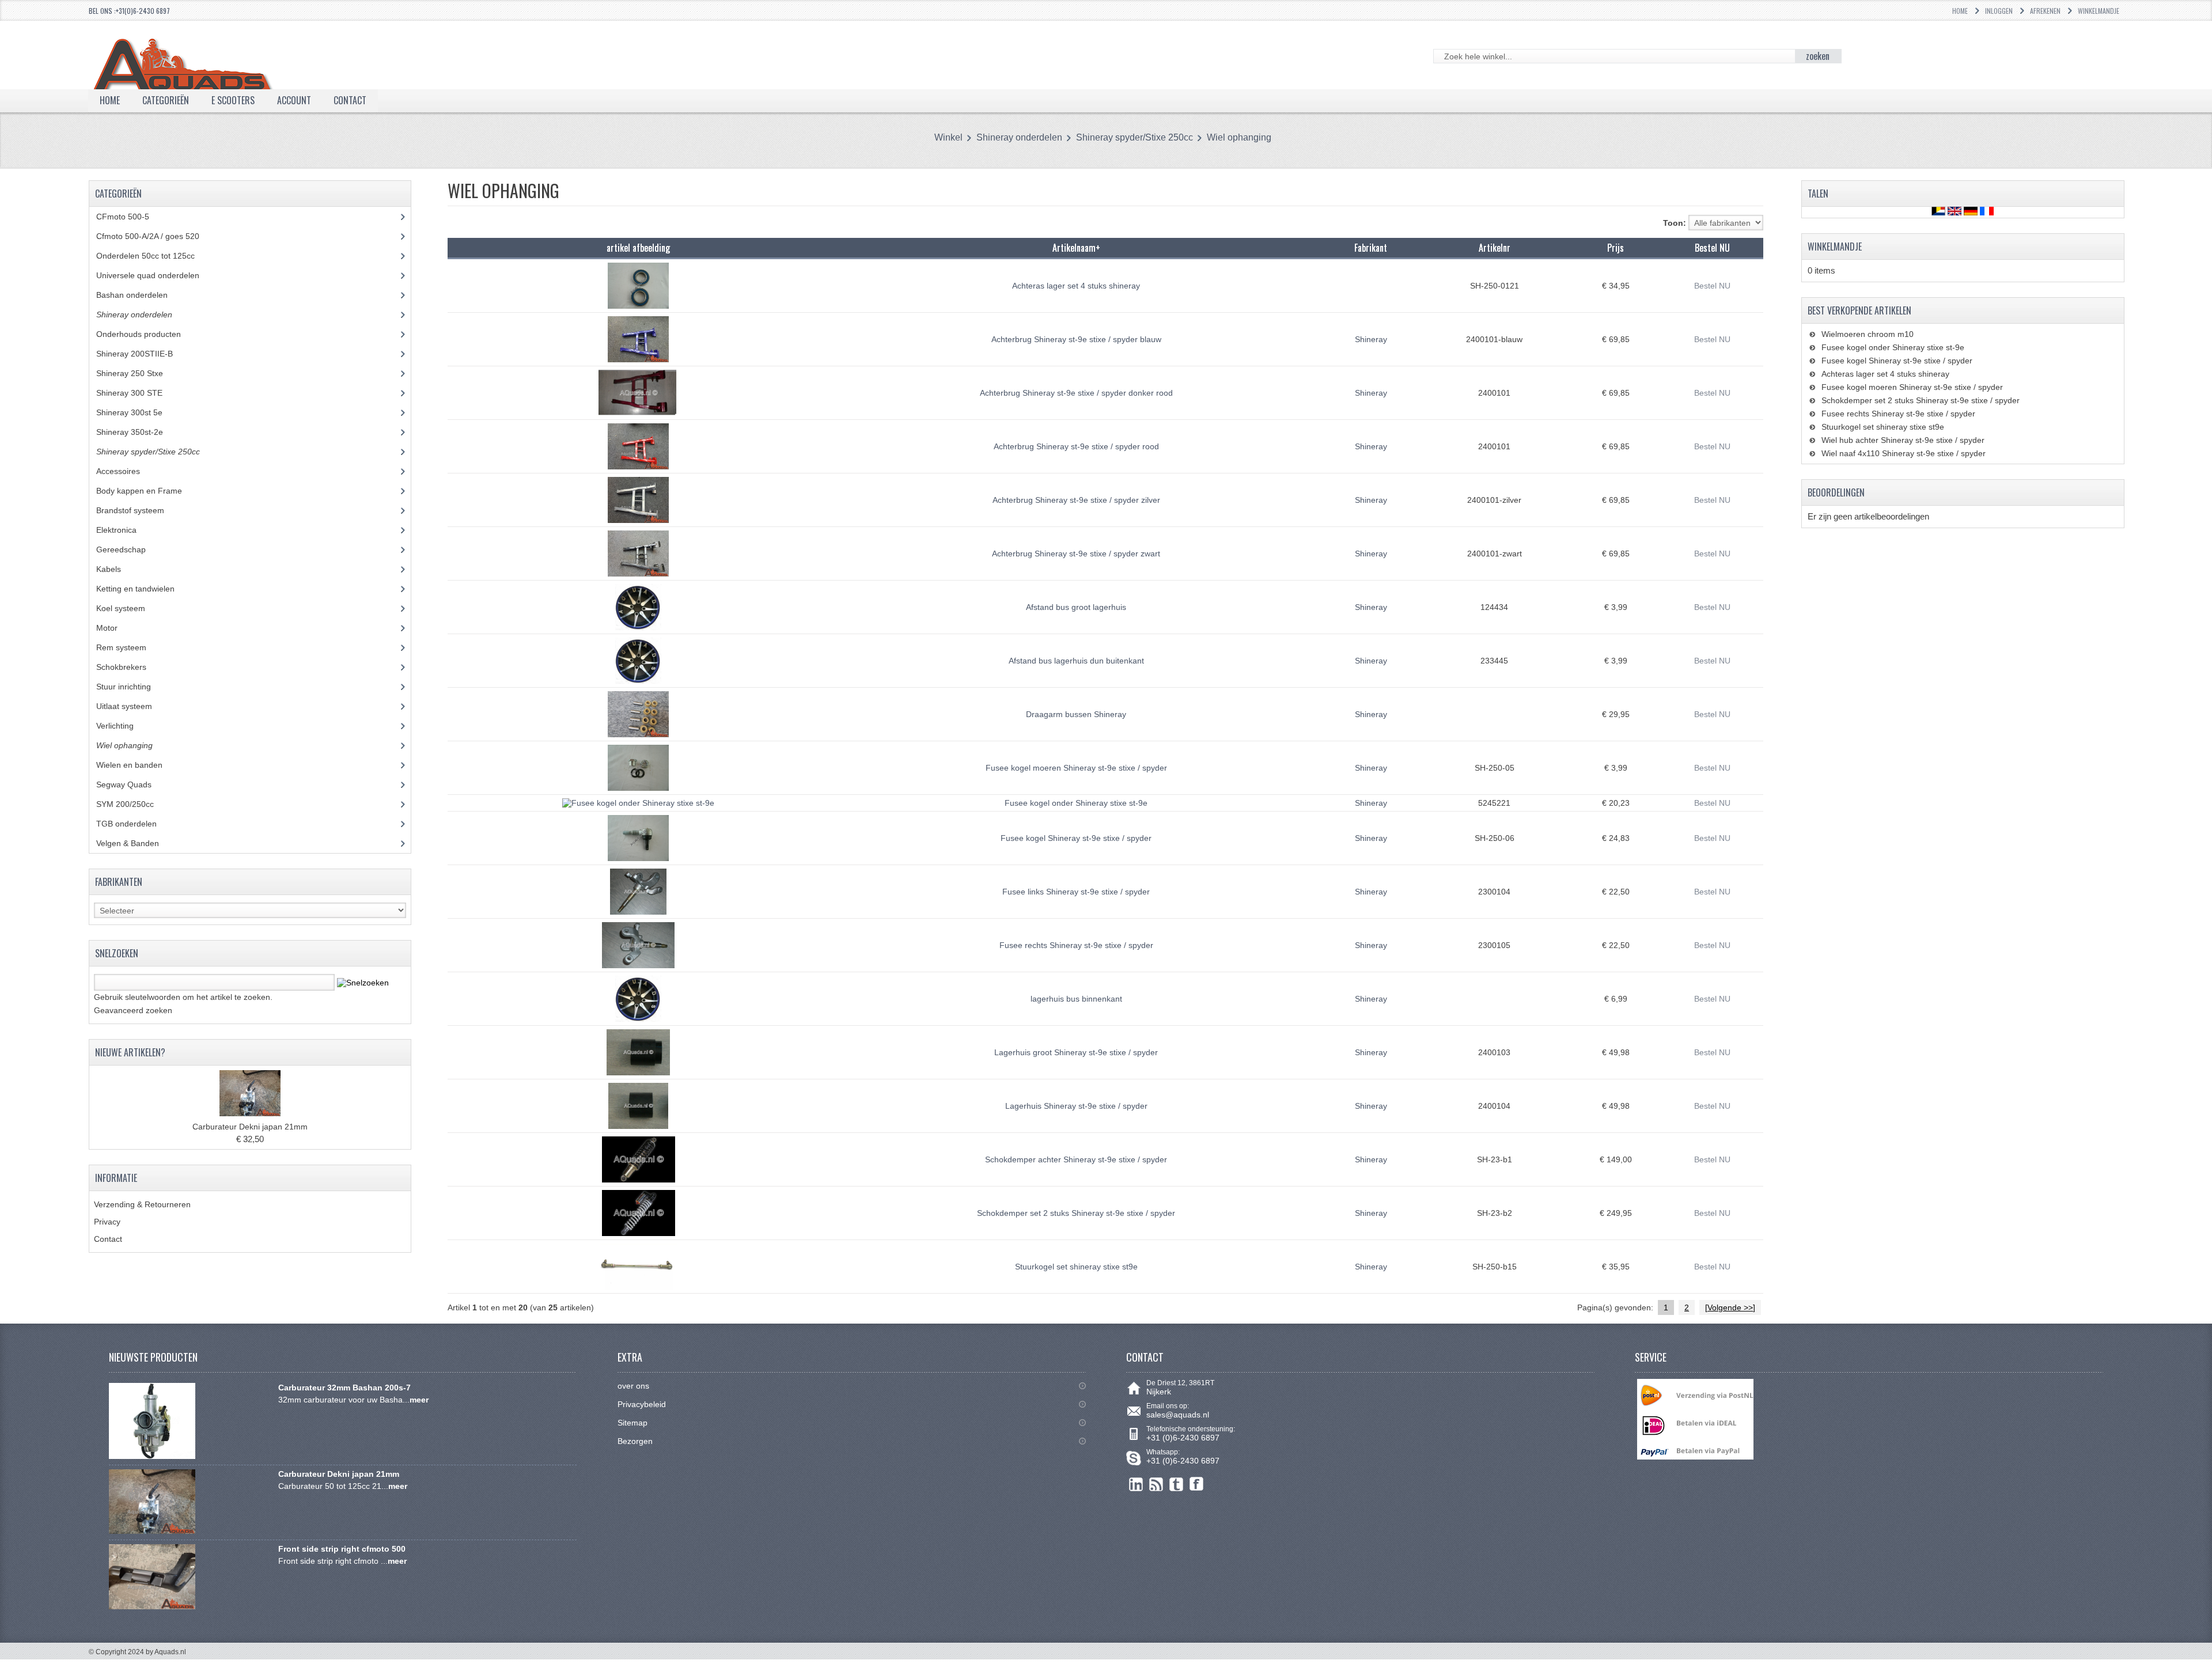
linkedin (1136, 1484)
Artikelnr (1495, 248)
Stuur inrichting (132, 687)
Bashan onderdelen (145, 295)
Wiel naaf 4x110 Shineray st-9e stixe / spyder (1904, 453)
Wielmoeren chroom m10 (1868, 334)
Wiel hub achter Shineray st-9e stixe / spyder (1903, 440)
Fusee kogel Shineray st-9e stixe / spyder (1076, 838)
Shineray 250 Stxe (141, 373)
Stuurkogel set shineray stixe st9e (1076, 1267)
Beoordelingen (1836, 492)
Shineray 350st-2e (138, 432)
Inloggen (1999, 11)
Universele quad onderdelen (156, 275)
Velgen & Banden (136, 843)
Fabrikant (1371, 248)
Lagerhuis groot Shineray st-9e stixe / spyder (1076, 1052)
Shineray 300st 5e (138, 412)
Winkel (948, 137)
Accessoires (127, 471)
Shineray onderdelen (1019, 137)
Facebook (1197, 1484)
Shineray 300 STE (138, 393)
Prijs (1616, 248)
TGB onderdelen (135, 824)
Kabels (115, 569)
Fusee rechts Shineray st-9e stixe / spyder (1076, 945)
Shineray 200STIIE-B (143, 354)
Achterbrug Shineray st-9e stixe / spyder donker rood (1076, 393)
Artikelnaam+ (1076, 248)
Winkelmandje (2099, 11)
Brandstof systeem (139, 510)
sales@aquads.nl (1178, 1415)
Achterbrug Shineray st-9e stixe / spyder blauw (1076, 339)
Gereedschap (127, 549)
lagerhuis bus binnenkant (1076, 999)
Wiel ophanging (1239, 137)
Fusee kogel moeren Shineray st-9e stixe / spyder (1076, 768)
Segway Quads (130, 784)
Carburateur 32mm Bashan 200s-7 (344, 1388)
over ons (633, 1386)
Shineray (1371, 339)
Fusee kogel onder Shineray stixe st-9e (1076, 803)
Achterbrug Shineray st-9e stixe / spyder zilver (1076, 500)
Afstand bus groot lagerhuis (1076, 607)
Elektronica (125, 530)
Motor (115, 628)
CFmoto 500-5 (129, 217)
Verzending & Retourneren (142, 1204)
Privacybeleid (642, 1404)
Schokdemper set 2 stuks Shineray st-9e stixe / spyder (1076, 1213)
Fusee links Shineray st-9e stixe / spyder (1076, 892)
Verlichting (124, 726)
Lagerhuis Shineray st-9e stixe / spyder (1076, 1106)
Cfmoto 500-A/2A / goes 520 (159, 236)
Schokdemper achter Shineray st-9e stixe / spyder (1076, 1159)
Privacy (107, 1222)
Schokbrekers (130, 667)
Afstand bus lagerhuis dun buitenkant (1076, 661)
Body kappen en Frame (148, 491)
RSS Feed (1156, 1484)
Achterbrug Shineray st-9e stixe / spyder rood (1076, 446)
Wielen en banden (129, 765)
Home (1960, 11)
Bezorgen (635, 1441)
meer (419, 1400)
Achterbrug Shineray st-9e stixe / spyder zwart (1076, 554)
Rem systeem (130, 647)
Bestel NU (1712, 286)
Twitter (1177, 1484)
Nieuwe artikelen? (130, 1052)
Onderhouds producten (147, 334)
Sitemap (632, 1423)
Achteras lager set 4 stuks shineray (1076, 286)
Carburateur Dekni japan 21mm (250, 1127)
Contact (108, 1239)
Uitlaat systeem (130, 706)
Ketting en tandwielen (144, 589)
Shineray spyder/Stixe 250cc (1135, 137)
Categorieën (166, 100)
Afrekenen (2045, 11)
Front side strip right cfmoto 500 (342, 1549)
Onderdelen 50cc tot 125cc (154, 256)
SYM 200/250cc (134, 804)
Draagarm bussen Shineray (1076, 714)
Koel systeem (129, 608)
